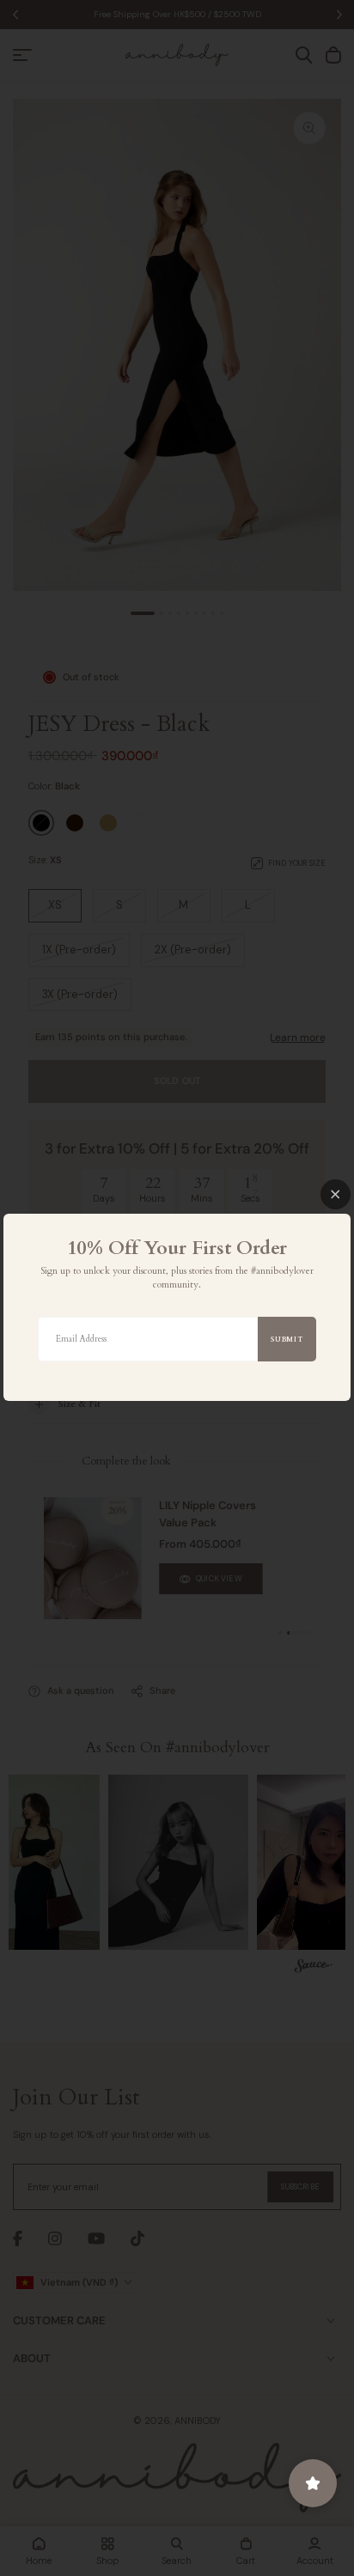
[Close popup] (336, 1194)
